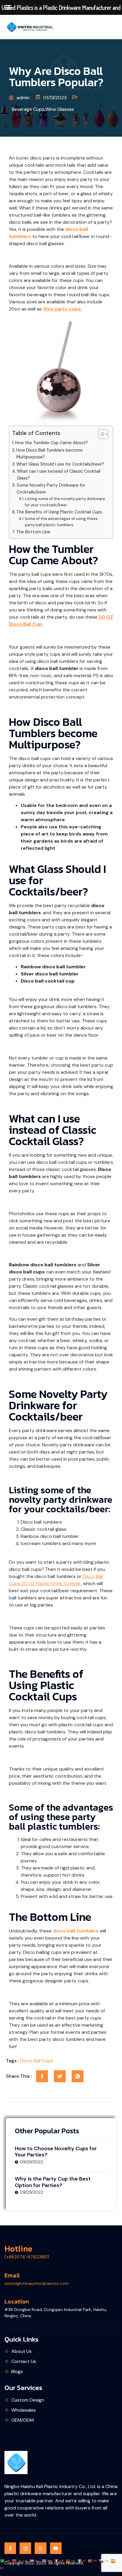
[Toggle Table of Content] (100, 434)
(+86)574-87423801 (27, 2257)
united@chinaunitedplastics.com (37, 2283)
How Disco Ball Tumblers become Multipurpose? (49, 454)
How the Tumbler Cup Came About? (52, 443)
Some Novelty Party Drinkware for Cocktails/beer (51, 489)
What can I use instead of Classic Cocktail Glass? (59, 475)
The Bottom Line (33, 532)
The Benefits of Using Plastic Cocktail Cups (59, 512)
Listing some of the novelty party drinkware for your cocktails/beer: (65, 502)
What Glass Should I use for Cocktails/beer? (60, 464)
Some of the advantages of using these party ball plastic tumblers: (61, 522)
